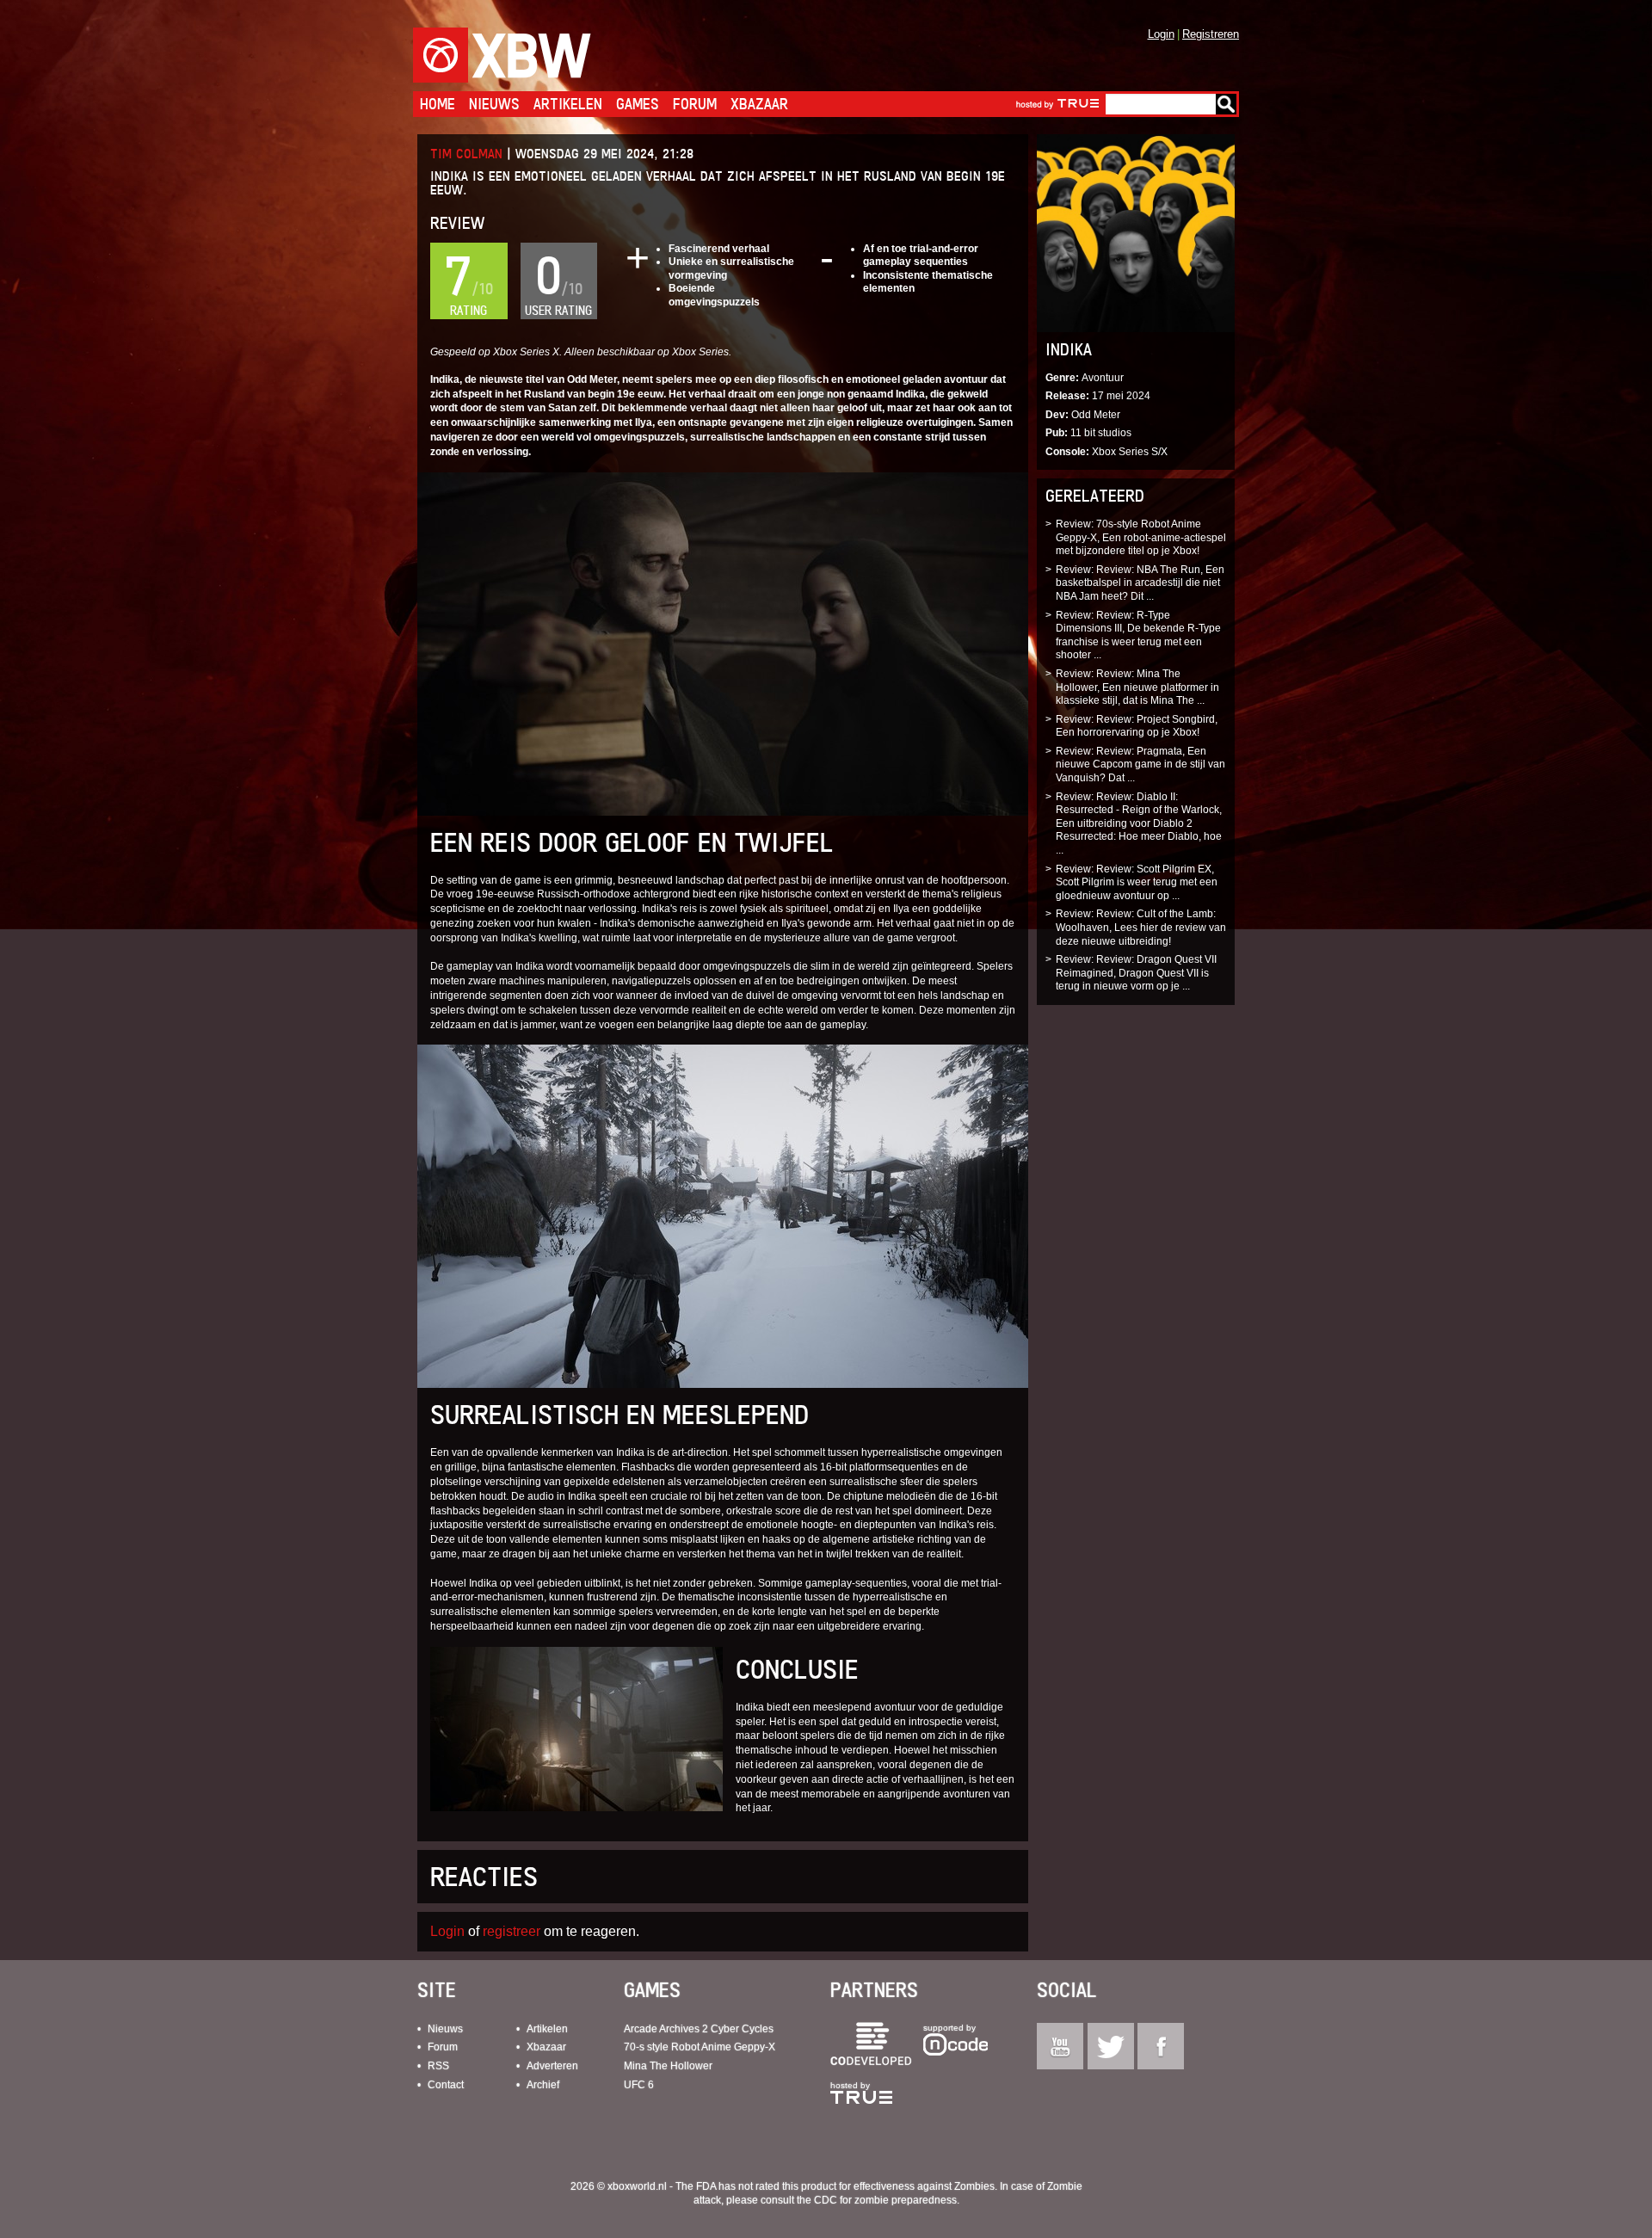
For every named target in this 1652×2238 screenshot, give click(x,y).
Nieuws (494, 104)
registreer (512, 1931)
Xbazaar (759, 104)
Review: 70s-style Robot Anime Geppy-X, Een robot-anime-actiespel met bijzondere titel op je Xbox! (1141, 537)
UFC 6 (639, 2085)
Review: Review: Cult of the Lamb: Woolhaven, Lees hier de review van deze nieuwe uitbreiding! (1141, 927)
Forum (695, 104)
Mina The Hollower (668, 2066)
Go (1226, 104)
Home (438, 104)
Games (638, 104)
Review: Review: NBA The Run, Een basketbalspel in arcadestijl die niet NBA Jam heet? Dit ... (1140, 583)
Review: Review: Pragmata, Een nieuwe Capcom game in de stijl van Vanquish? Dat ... (1140, 764)
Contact (446, 2085)
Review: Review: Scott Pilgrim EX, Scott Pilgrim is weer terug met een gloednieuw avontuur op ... (1137, 882)
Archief (543, 2085)
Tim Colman (466, 154)
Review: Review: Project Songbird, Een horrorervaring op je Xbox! (1137, 726)
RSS (438, 2066)
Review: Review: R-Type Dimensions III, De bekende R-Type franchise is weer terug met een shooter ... (1138, 635)
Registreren (1211, 34)
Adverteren (552, 2066)
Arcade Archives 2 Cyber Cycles (699, 2029)
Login (1161, 34)
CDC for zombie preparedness (885, 2200)
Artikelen (568, 104)
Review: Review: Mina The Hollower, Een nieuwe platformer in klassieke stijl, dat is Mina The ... (1137, 687)
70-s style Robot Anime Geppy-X (700, 2047)
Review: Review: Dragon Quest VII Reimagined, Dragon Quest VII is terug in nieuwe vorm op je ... (1136, 973)
